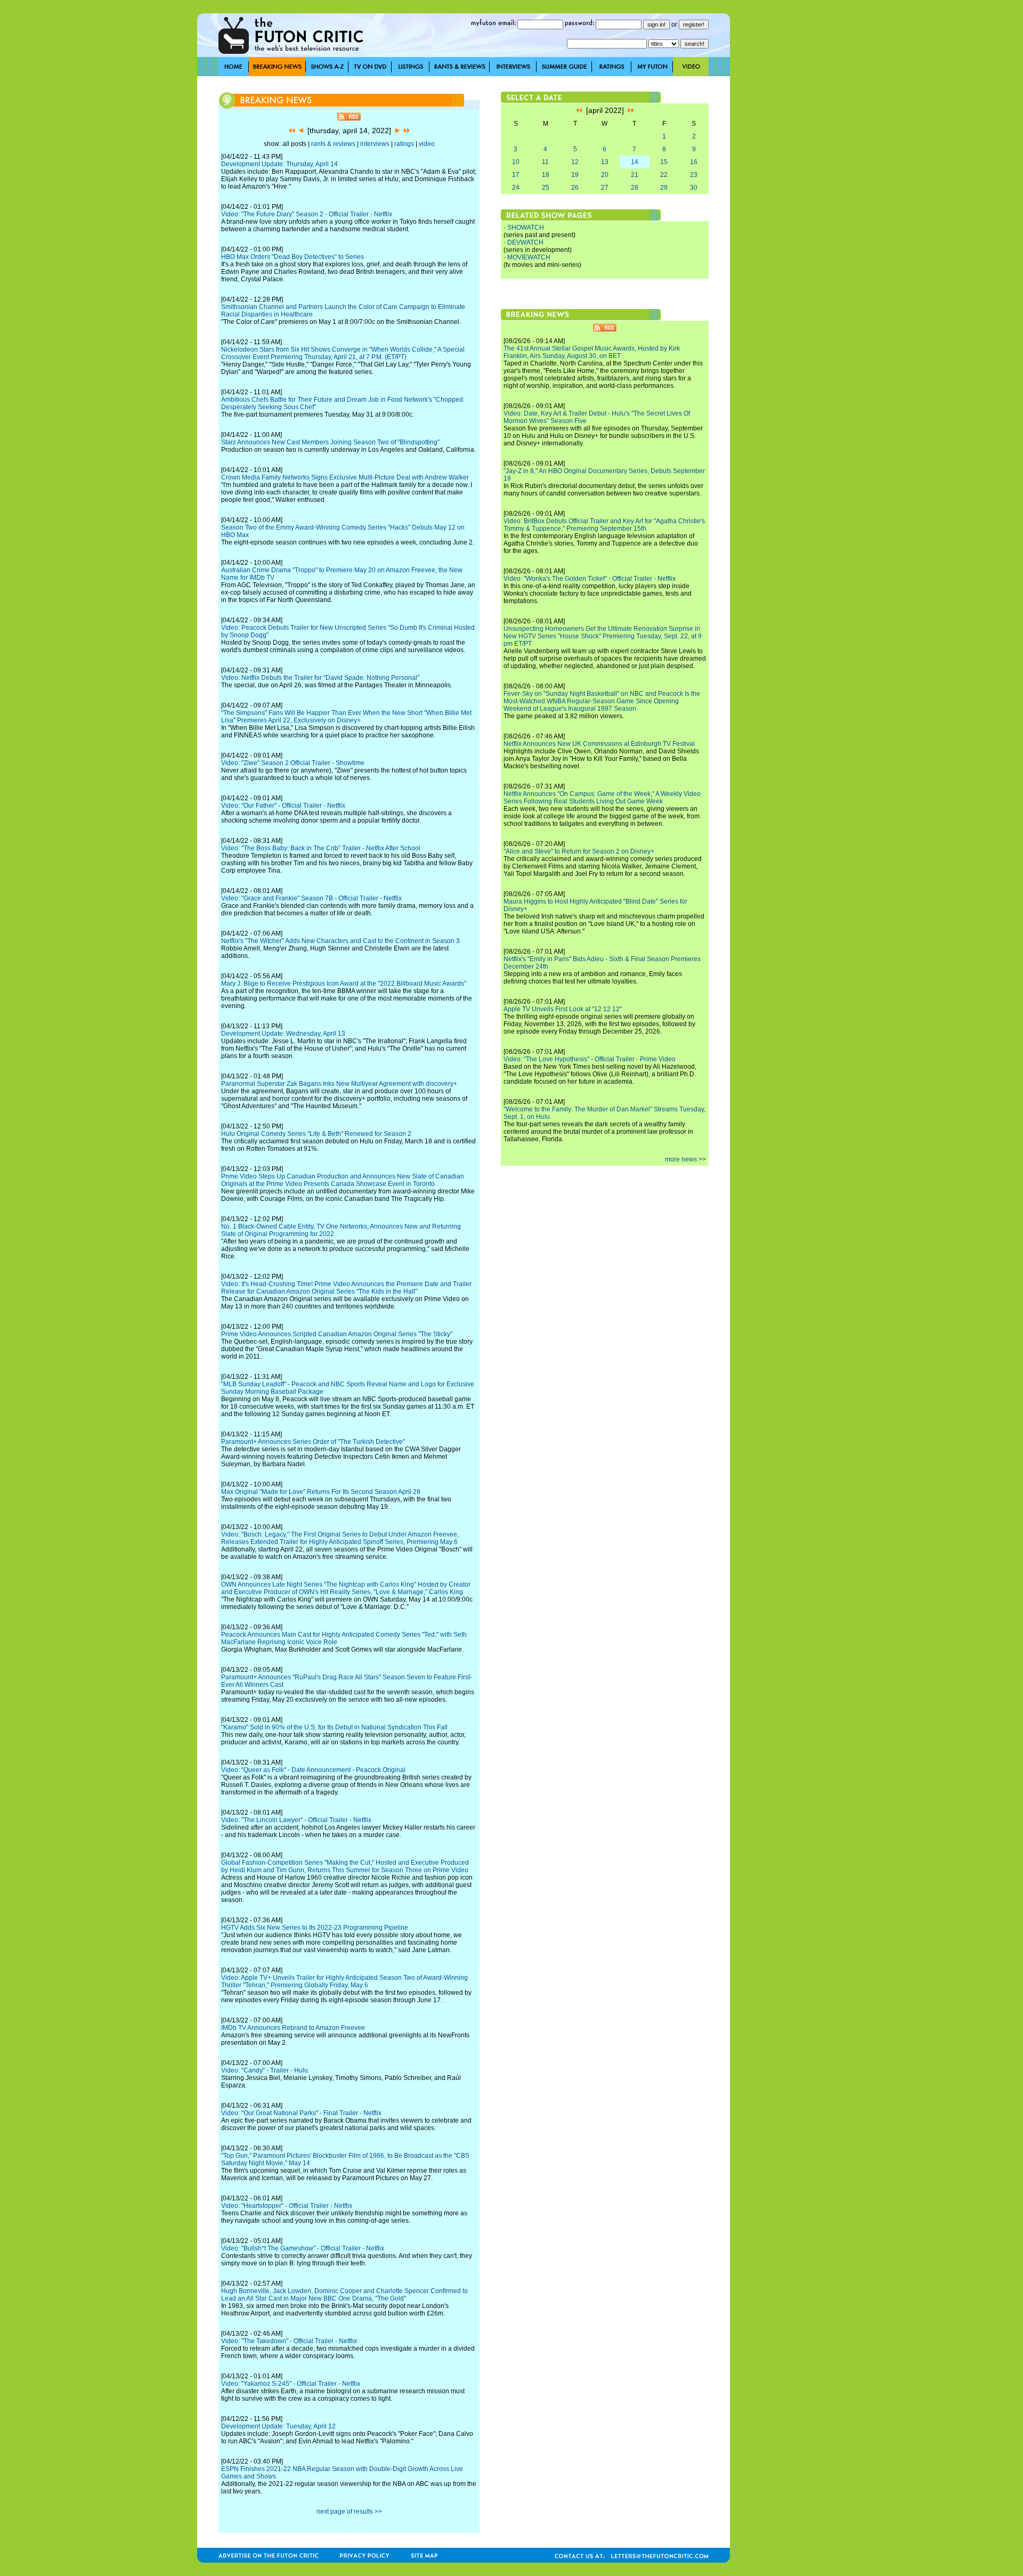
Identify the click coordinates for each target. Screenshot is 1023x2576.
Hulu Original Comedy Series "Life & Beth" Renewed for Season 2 (316, 1134)
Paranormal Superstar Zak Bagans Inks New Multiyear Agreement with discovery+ (339, 1084)
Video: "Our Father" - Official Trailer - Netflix (283, 806)
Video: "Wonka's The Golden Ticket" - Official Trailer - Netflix (590, 579)
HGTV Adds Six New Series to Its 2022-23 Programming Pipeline (315, 1928)
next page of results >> (349, 2512)
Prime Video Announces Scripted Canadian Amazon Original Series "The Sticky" (337, 1334)
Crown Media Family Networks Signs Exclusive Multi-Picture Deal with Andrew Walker (345, 477)
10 (516, 162)
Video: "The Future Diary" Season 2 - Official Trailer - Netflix (307, 214)
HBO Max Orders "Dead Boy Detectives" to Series (293, 257)
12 (575, 162)
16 (694, 162)
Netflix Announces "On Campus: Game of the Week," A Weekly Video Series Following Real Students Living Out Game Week (602, 798)
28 (635, 188)
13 (605, 162)
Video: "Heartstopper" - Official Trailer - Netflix (287, 2206)
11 (545, 162)
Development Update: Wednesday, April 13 (283, 1034)
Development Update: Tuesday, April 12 (278, 2426)
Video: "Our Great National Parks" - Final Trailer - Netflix (301, 2113)
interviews (375, 144)
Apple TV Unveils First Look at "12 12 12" (563, 1009)
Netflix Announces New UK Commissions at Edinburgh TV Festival (599, 744)
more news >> (685, 1159)
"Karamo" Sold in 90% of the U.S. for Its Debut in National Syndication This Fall (334, 1727)
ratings (404, 144)
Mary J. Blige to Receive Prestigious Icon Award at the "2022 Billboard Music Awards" (344, 984)
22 (664, 175)
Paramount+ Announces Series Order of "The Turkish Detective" (313, 1442)
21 (635, 175)
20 (605, 175)
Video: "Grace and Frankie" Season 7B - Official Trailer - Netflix (311, 898)
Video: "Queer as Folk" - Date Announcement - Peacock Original (313, 1770)
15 (664, 162)
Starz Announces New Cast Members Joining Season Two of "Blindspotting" (330, 442)
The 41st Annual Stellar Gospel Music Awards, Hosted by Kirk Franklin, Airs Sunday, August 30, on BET (592, 352)
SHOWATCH (526, 227)
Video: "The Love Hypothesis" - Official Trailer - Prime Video (590, 1059)
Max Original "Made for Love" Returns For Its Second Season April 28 (321, 1492)
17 (516, 175)
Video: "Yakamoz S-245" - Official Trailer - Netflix (291, 2384)
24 (516, 188)
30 (694, 188)
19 (575, 175)
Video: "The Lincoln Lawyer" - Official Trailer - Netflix (296, 1820)
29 (664, 188)
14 (635, 162)
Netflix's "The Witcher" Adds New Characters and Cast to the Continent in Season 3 (340, 941)
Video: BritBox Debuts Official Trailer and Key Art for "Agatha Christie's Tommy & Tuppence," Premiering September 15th (604, 525)
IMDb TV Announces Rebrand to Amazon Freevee (293, 2028)
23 (694, 175)
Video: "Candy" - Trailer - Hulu (265, 2070)
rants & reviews (333, 144)
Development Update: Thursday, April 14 (279, 164)
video (427, 144)
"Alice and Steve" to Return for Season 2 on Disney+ (579, 851)
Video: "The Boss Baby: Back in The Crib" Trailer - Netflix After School (321, 848)
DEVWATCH (525, 242)
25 (546, 188)
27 (605, 188)
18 (546, 175)
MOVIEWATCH (529, 257)
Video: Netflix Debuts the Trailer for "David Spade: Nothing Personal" (320, 678)
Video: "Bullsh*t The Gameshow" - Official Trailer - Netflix (303, 2248)
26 (575, 188)
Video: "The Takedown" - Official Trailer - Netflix (289, 2341)
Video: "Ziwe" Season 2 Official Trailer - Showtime (293, 763)
